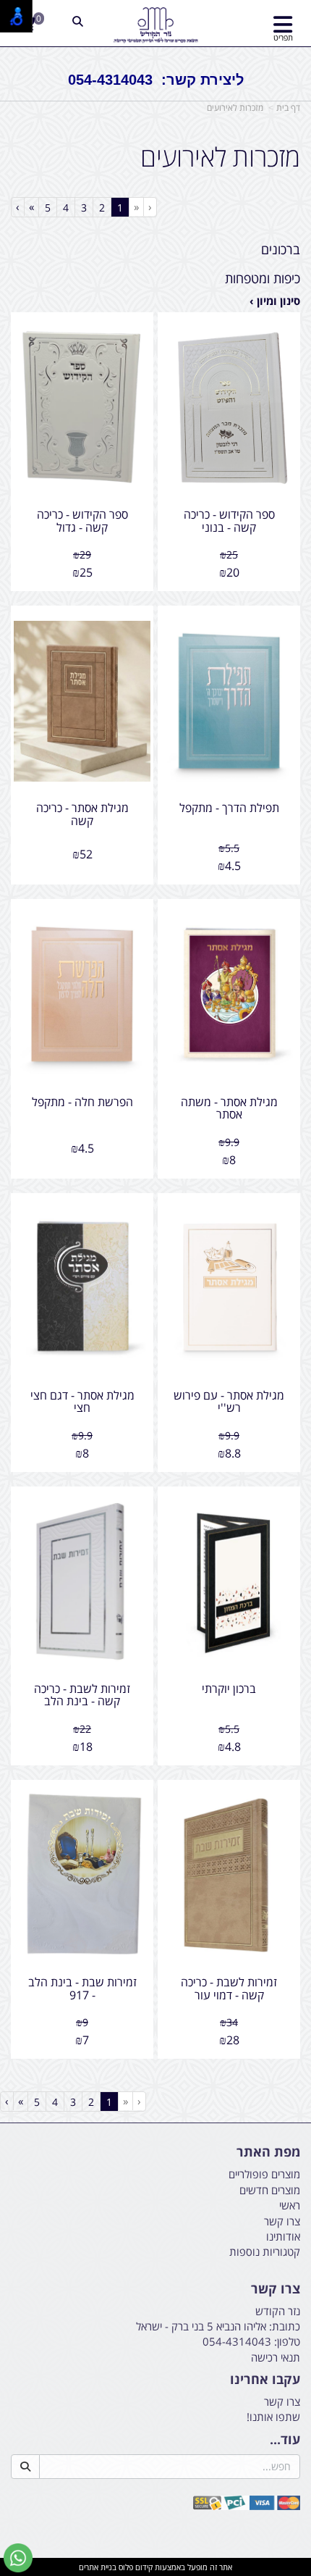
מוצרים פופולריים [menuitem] (264, 2174)
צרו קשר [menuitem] (282, 2221)
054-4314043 (237, 2341)
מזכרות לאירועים (235, 108)
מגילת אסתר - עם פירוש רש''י (229, 1402)
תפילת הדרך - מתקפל (229, 808)
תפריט (283, 37)
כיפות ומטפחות (263, 278)
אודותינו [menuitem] (283, 2236)
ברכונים (281, 249)
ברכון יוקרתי (229, 1689)
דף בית (288, 108)
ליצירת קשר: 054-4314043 (156, 80)
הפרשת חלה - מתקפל (82, 1102)
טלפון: (287, 2341)
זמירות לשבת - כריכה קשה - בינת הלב (82, 1695)
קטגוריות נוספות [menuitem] (265, 2251)
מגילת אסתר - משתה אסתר (229, 1108)
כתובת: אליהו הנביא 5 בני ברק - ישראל (218, 2326)
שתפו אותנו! (273, 2417)
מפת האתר (268, 2152)
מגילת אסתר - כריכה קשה (82, 814)
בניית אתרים (98, 2567)
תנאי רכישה (276, 2357)
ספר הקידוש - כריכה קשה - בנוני (229, 521)
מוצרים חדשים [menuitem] (270, 2190)
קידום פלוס (135, 2567)
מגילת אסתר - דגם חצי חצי (82, 1402)
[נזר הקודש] (155, 25)
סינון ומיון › (275, 301)
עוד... (285, 2440)
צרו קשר (276, 2289)
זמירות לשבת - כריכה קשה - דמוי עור (229, 1989)
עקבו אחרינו (265, 2380)
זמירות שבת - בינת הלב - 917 (82, 1989)
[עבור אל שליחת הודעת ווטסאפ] (18, 2558)
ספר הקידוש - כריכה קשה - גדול (82, 521)
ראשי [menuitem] (290, 2205)
